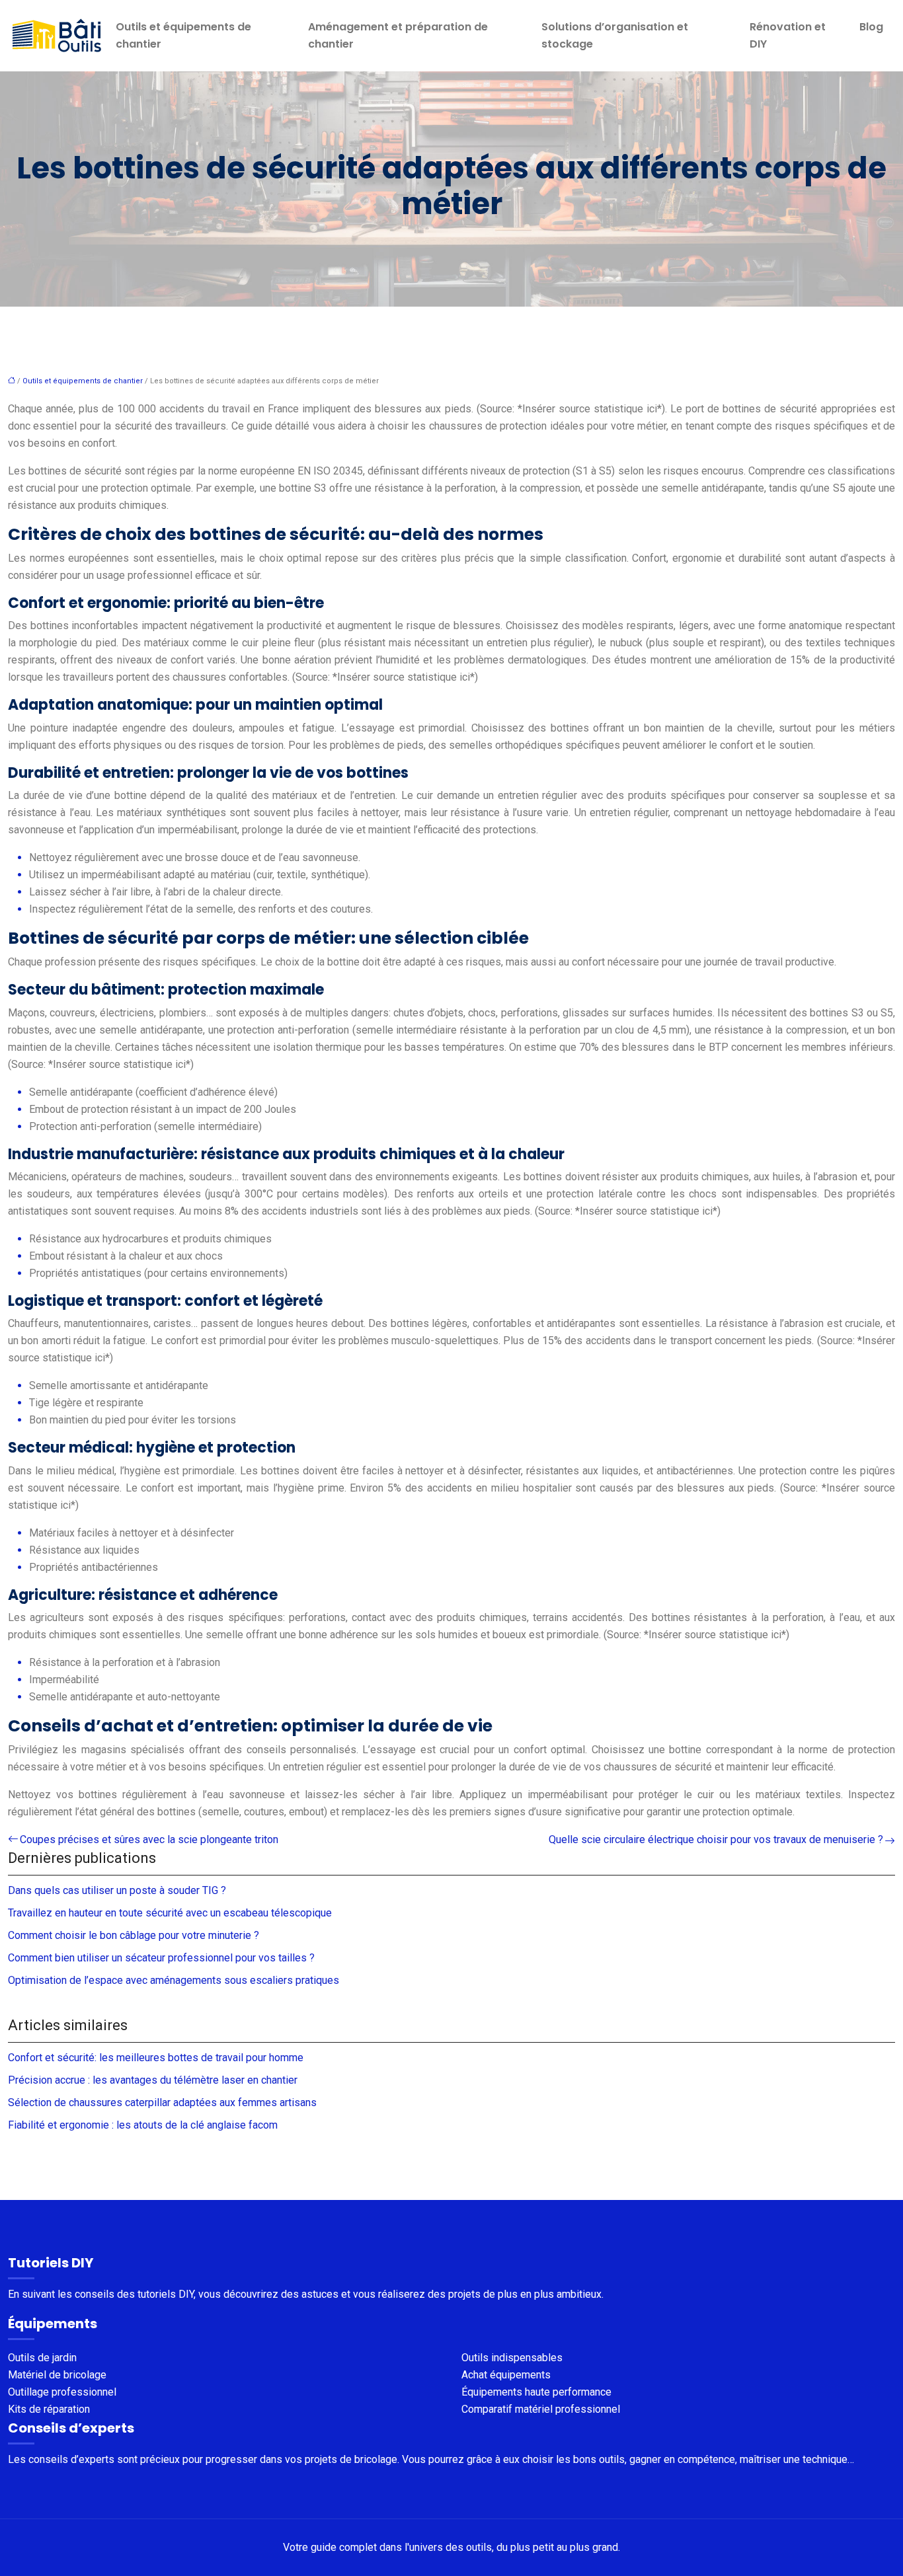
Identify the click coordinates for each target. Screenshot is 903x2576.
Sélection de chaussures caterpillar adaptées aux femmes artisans (162, 2102)
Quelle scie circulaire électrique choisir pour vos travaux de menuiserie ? (716, 1839)
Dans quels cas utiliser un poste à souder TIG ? (117, 1890)
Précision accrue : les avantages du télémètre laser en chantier (153, 2080)
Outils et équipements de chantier (183, 35)
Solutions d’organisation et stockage (615, 35)
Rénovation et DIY (788, 35)
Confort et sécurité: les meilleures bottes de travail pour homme (156, 2058)
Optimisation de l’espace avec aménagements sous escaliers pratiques (174, 1980)
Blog (871, 27)
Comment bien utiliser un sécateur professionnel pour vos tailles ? (161, 1958)
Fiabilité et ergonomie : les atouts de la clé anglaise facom (143, 2125)
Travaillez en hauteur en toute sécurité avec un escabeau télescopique (170, 1913)
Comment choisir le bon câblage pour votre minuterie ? (134, 1935)
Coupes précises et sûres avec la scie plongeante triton (149, 1839)
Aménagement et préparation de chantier (398, 35)
